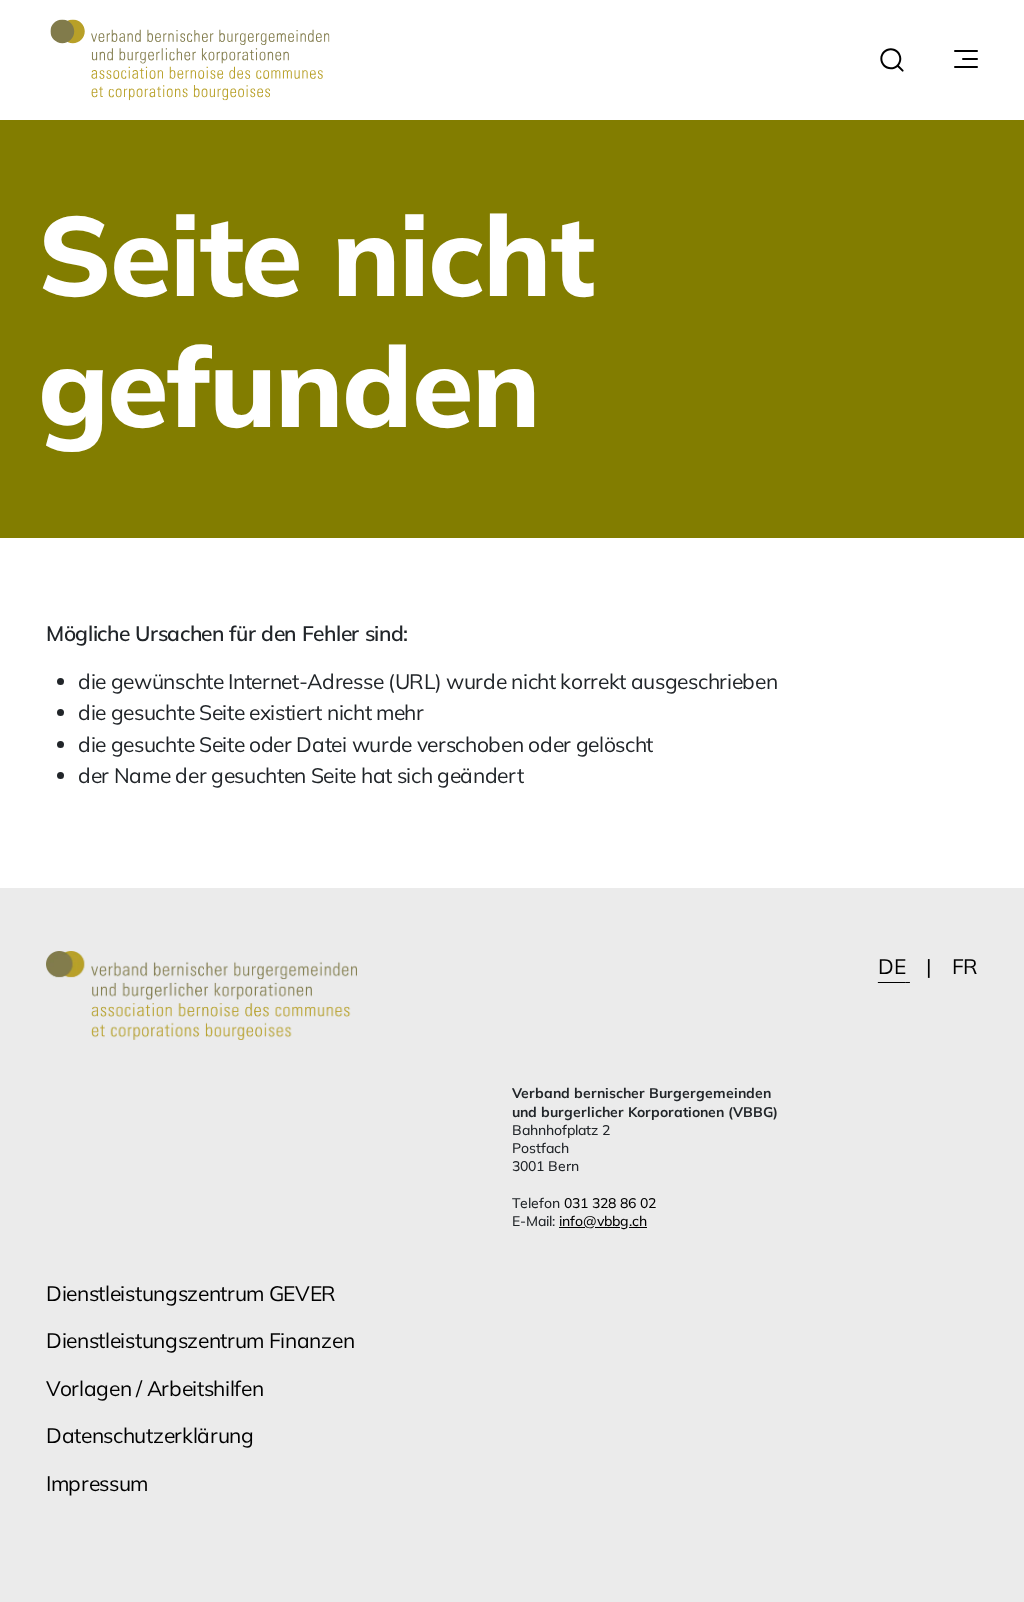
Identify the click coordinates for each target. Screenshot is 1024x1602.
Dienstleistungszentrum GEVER (191, 1293)
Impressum (97, 1483)
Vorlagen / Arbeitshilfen (154, 1388)
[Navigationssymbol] (964, 60)
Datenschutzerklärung (150, 1435)
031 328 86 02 (610, 1203)
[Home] (190, 60)
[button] (892, 60)
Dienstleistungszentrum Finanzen (200, 1340)
